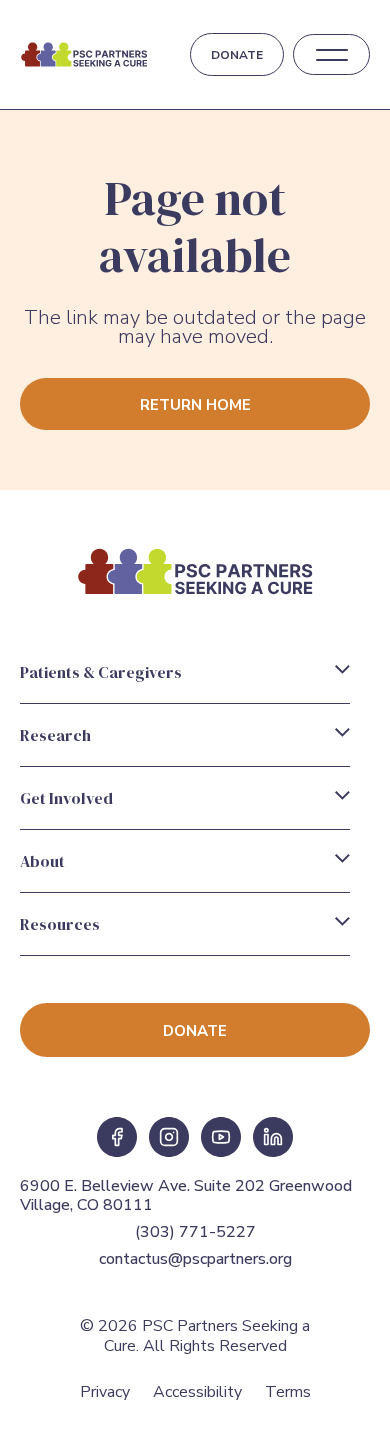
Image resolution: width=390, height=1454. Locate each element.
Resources (60, 924)
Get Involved (66, 798)
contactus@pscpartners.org (195, 1259)
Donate (237, 55)
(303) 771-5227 (195, 1232)
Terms (288, 1392)
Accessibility (197, 1392)
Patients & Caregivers (101, 672)
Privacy (105, 1392)
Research (55, 735)
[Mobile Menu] (332, 55)
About (42, 861)
